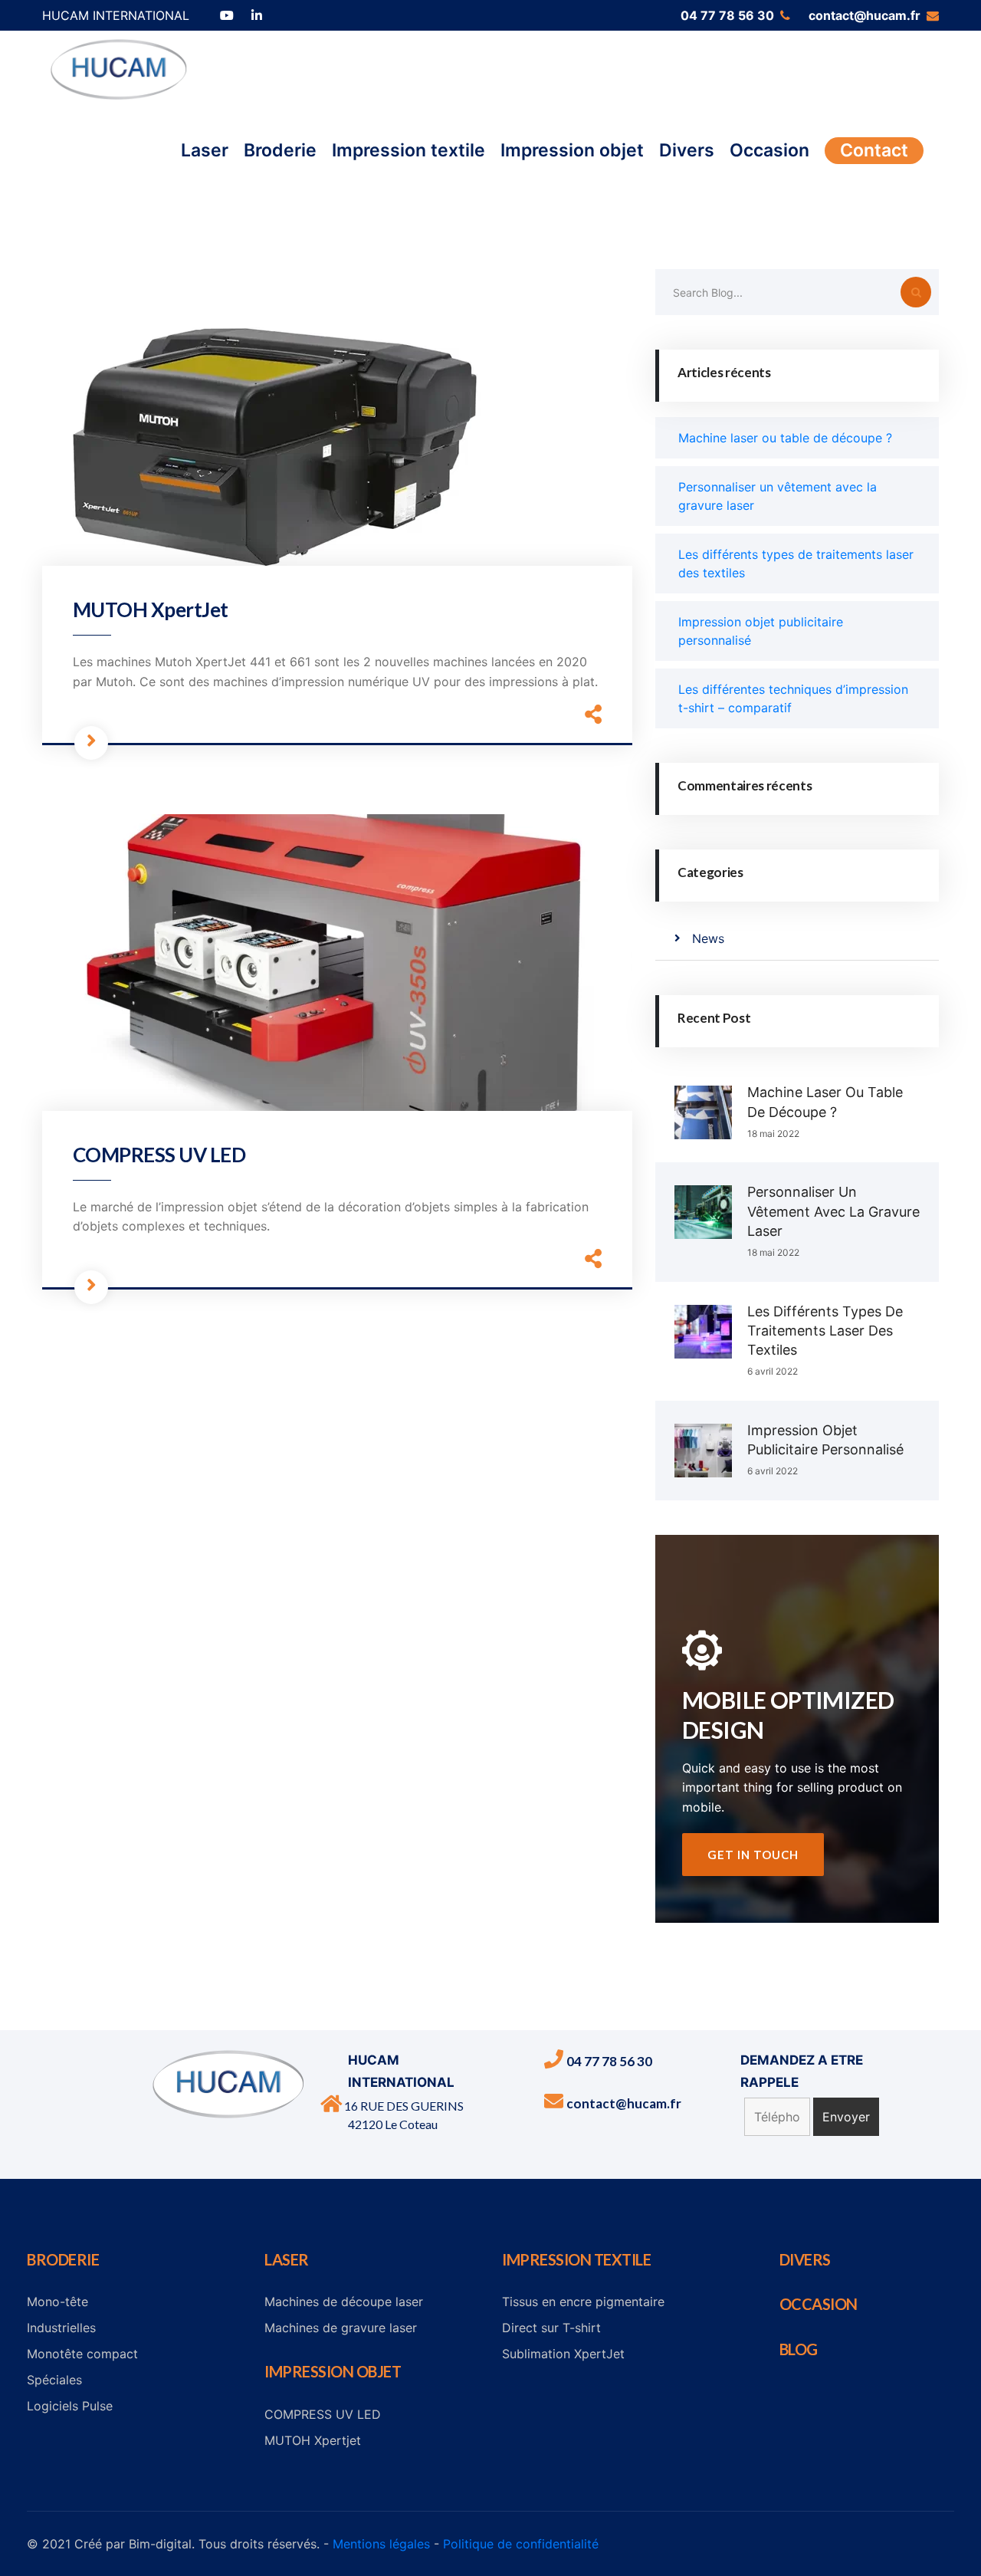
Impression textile (408, 150)
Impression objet (572, 150)
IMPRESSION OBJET (333, 2371)
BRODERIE (63, 2259)
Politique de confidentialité (521, 2544)
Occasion (769, 150)
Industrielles (61, 2328)
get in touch (753, 1855)
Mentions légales (381, 2544)
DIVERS (805, 2259)
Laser (205, 150)
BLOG (799, 2349)
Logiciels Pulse (70, 2406)
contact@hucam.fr (865, 15)
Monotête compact (82, 2354)
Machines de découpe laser (344, 2302)
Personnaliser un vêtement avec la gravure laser (833, 1211)
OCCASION (819, 2304)
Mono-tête (57, 2302)
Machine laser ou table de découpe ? (785, 438)
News (708, 938)
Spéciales (54, 2380)
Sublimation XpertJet (563, 2354)
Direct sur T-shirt (551, 2328)
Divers (687, 150)
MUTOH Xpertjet (313, 2440)
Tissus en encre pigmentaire (583, 2302)
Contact (874, 150)
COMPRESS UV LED (159, 1155)
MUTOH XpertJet (151, 609)
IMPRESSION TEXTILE (576, 2259)
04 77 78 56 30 (727, 15)
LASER (287, 2259)
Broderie (280, 150)
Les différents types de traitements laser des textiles (825, 1331)
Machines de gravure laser (341, 2328)
